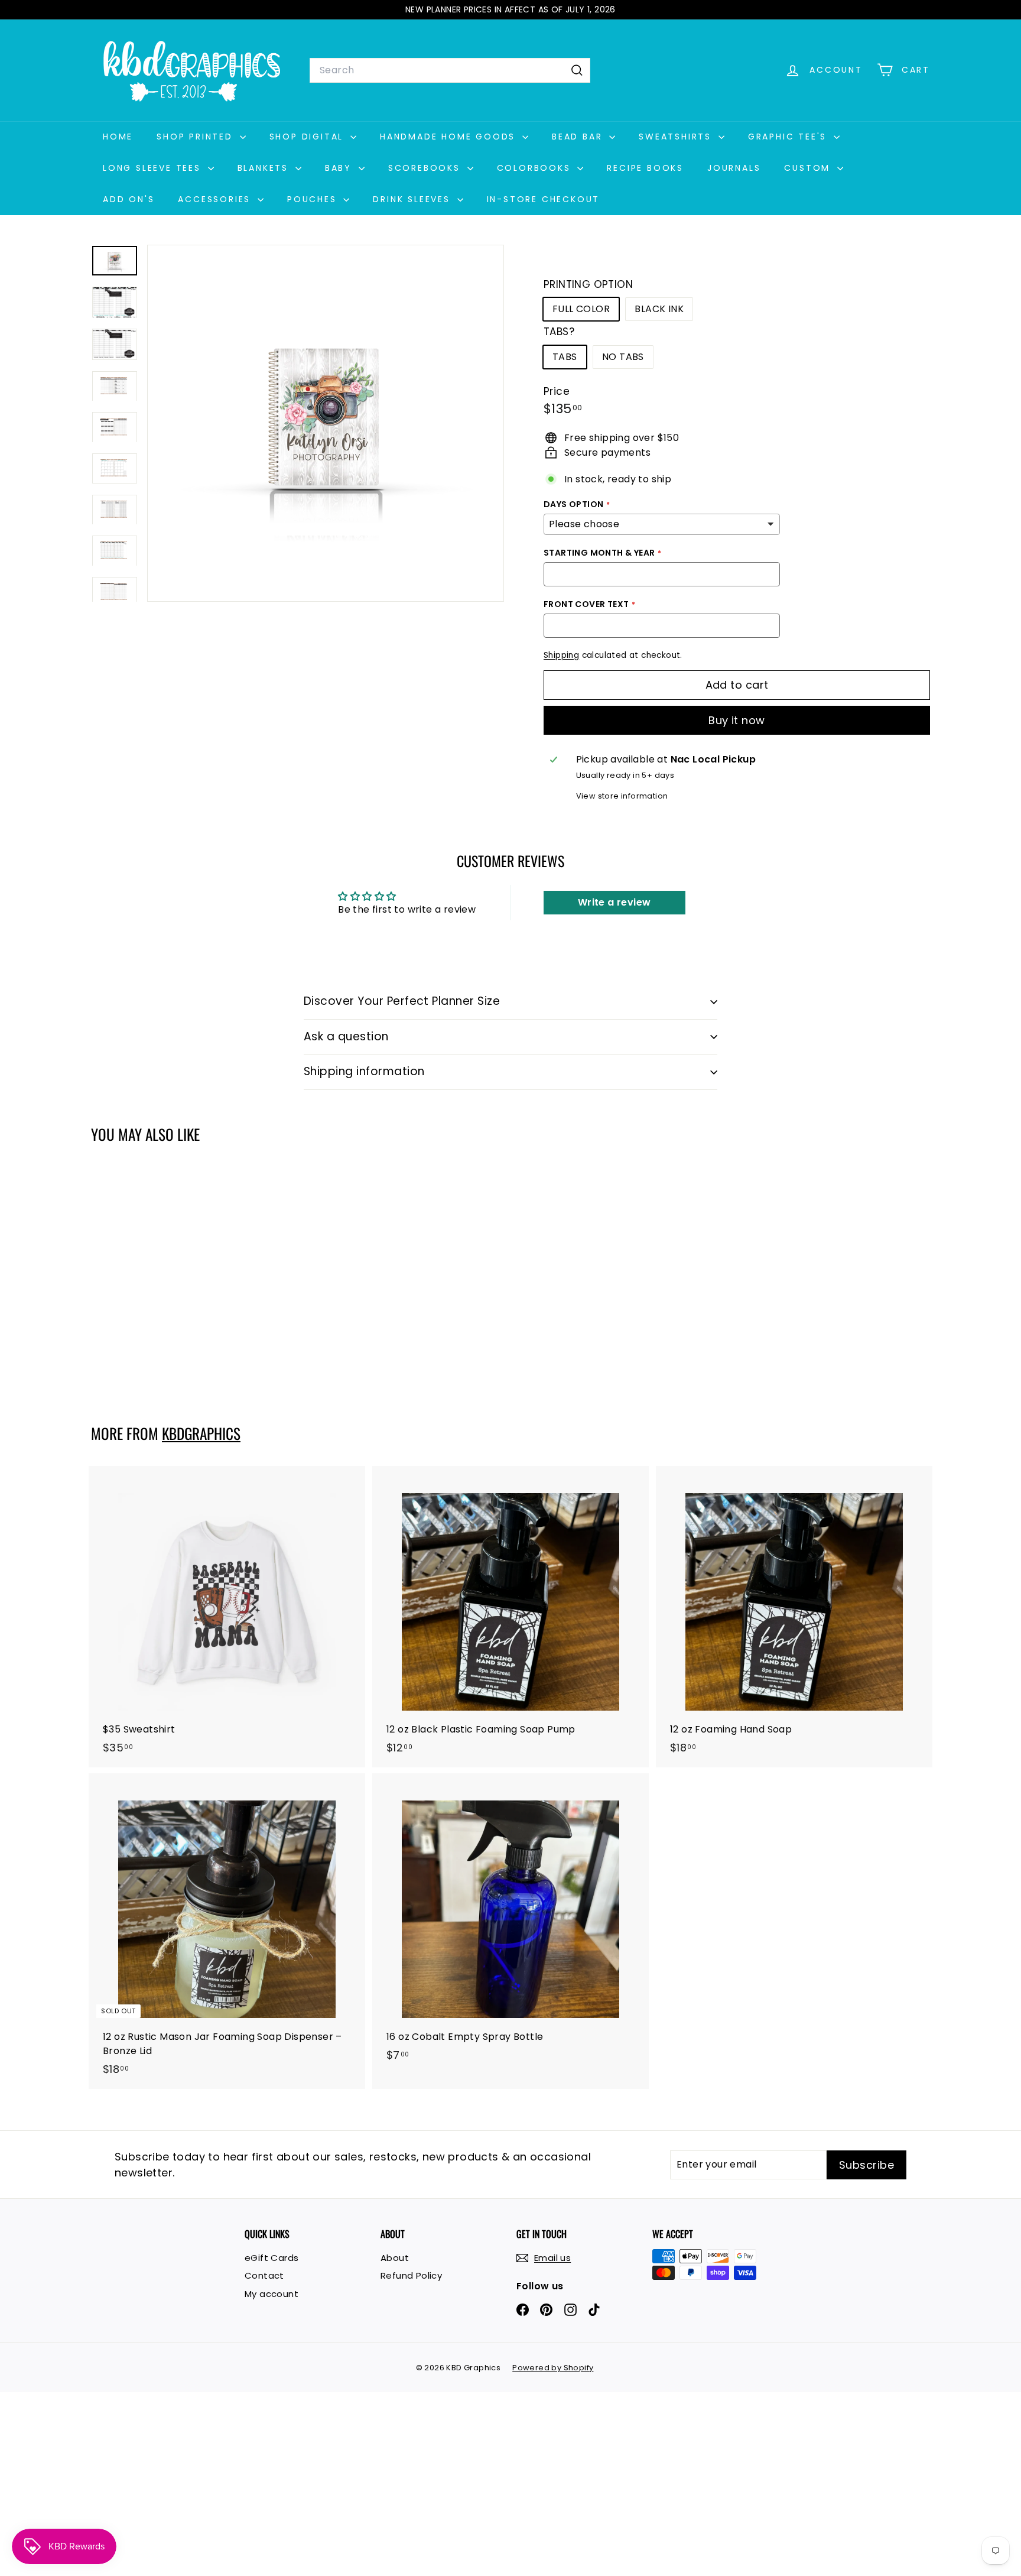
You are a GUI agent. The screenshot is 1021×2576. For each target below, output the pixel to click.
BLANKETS (265, 168)
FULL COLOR (581, 309)
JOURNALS (734, 168)
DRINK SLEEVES (413, 199)
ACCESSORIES (216, 199)
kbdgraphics (201, 1433)
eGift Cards (271, 2258)
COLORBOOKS (536, 168)
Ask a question (346, 1036)
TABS (565, 357)
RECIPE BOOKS (645, 168)
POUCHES (314, 199)
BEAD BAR (579, 137)
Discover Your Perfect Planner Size (402, 1001)
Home (118, 137)
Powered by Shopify (553, 2368)
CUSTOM (809, 168)
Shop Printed (196, 137)
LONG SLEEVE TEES (154, 168)
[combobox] (450, 70)
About (395, 2258)
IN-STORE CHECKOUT (544, 199)
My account (271, 2294)
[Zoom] (326, 423)
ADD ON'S (129, 199)
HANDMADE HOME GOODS (450, 137)
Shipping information (364, 1071)
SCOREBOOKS (426, 168)
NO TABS (623, 357)
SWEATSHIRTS (677, 137)
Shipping (561, 655)
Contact (264, 2275)
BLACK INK (659, 309)
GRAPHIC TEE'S (789, 137)
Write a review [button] (614, 902)
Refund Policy (411, 2275)
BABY (340, 168)
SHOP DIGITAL (308, 137)
